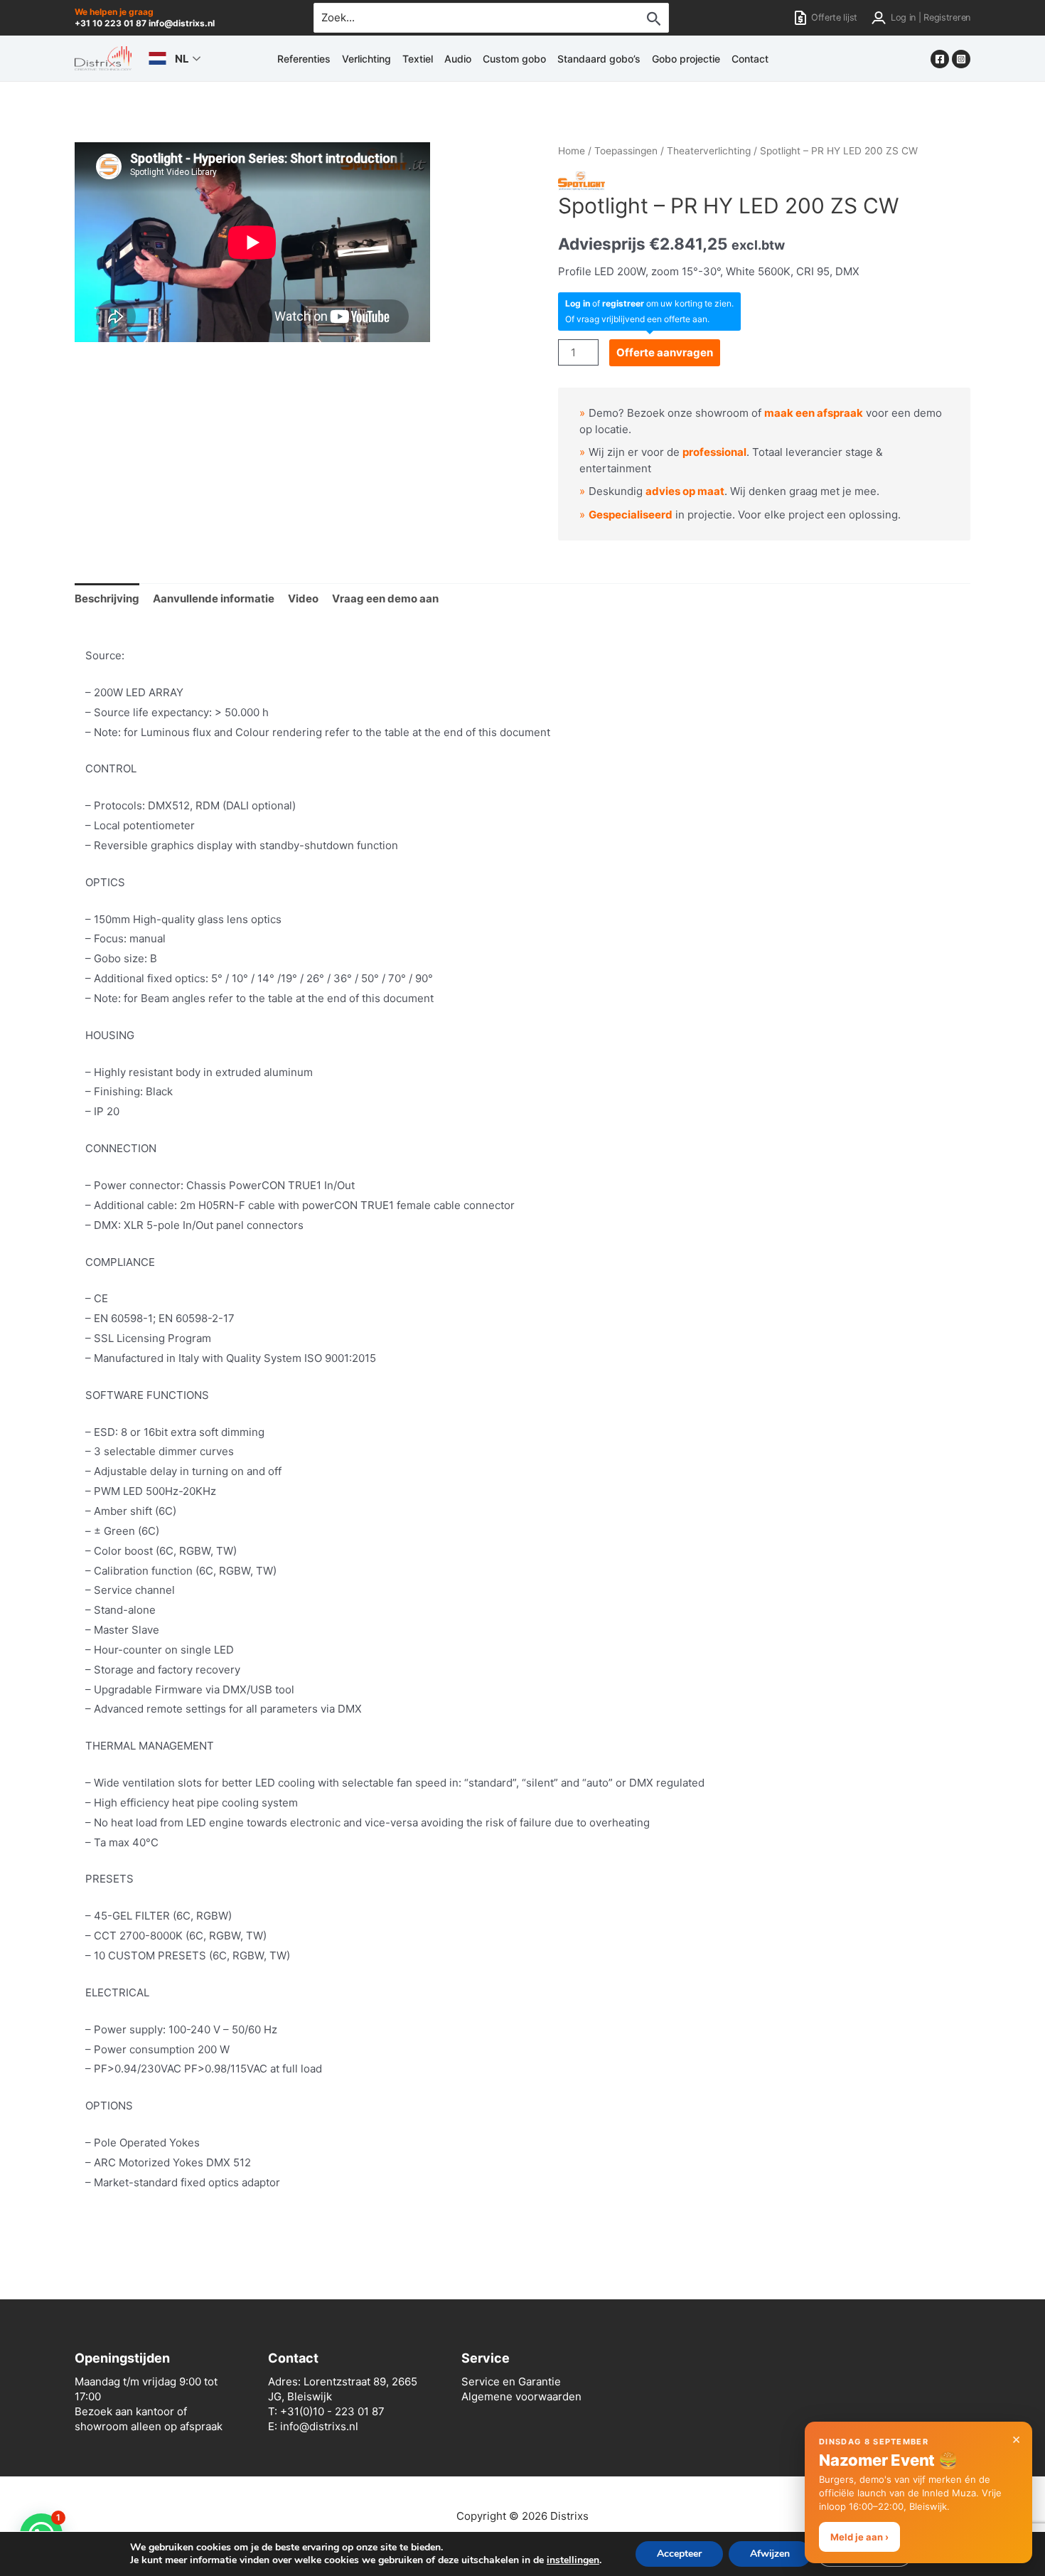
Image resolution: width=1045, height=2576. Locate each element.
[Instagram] (961, 59)
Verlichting (366, 59)
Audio (458, 59)
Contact (750, 59)
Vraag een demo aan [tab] (385, 598)
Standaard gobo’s (599, 59)
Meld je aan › (859, 2537)
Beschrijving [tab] (107, 598)
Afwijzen (770, 2554)
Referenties (304, 59)
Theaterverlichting (709, 151)
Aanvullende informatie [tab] (214, 598)
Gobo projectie (686, 59)
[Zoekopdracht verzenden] (654, 18)
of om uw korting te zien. (649, 303)
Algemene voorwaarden (521, 2396)
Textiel (418, 59)
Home (572, 151)
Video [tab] (303, 598)
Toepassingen (626, 151)
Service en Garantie (511, 2381)
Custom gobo (514, 59)
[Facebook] (940, 59)
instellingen (573, 2560)
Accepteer (679, 2554)
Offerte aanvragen (665, 352)
